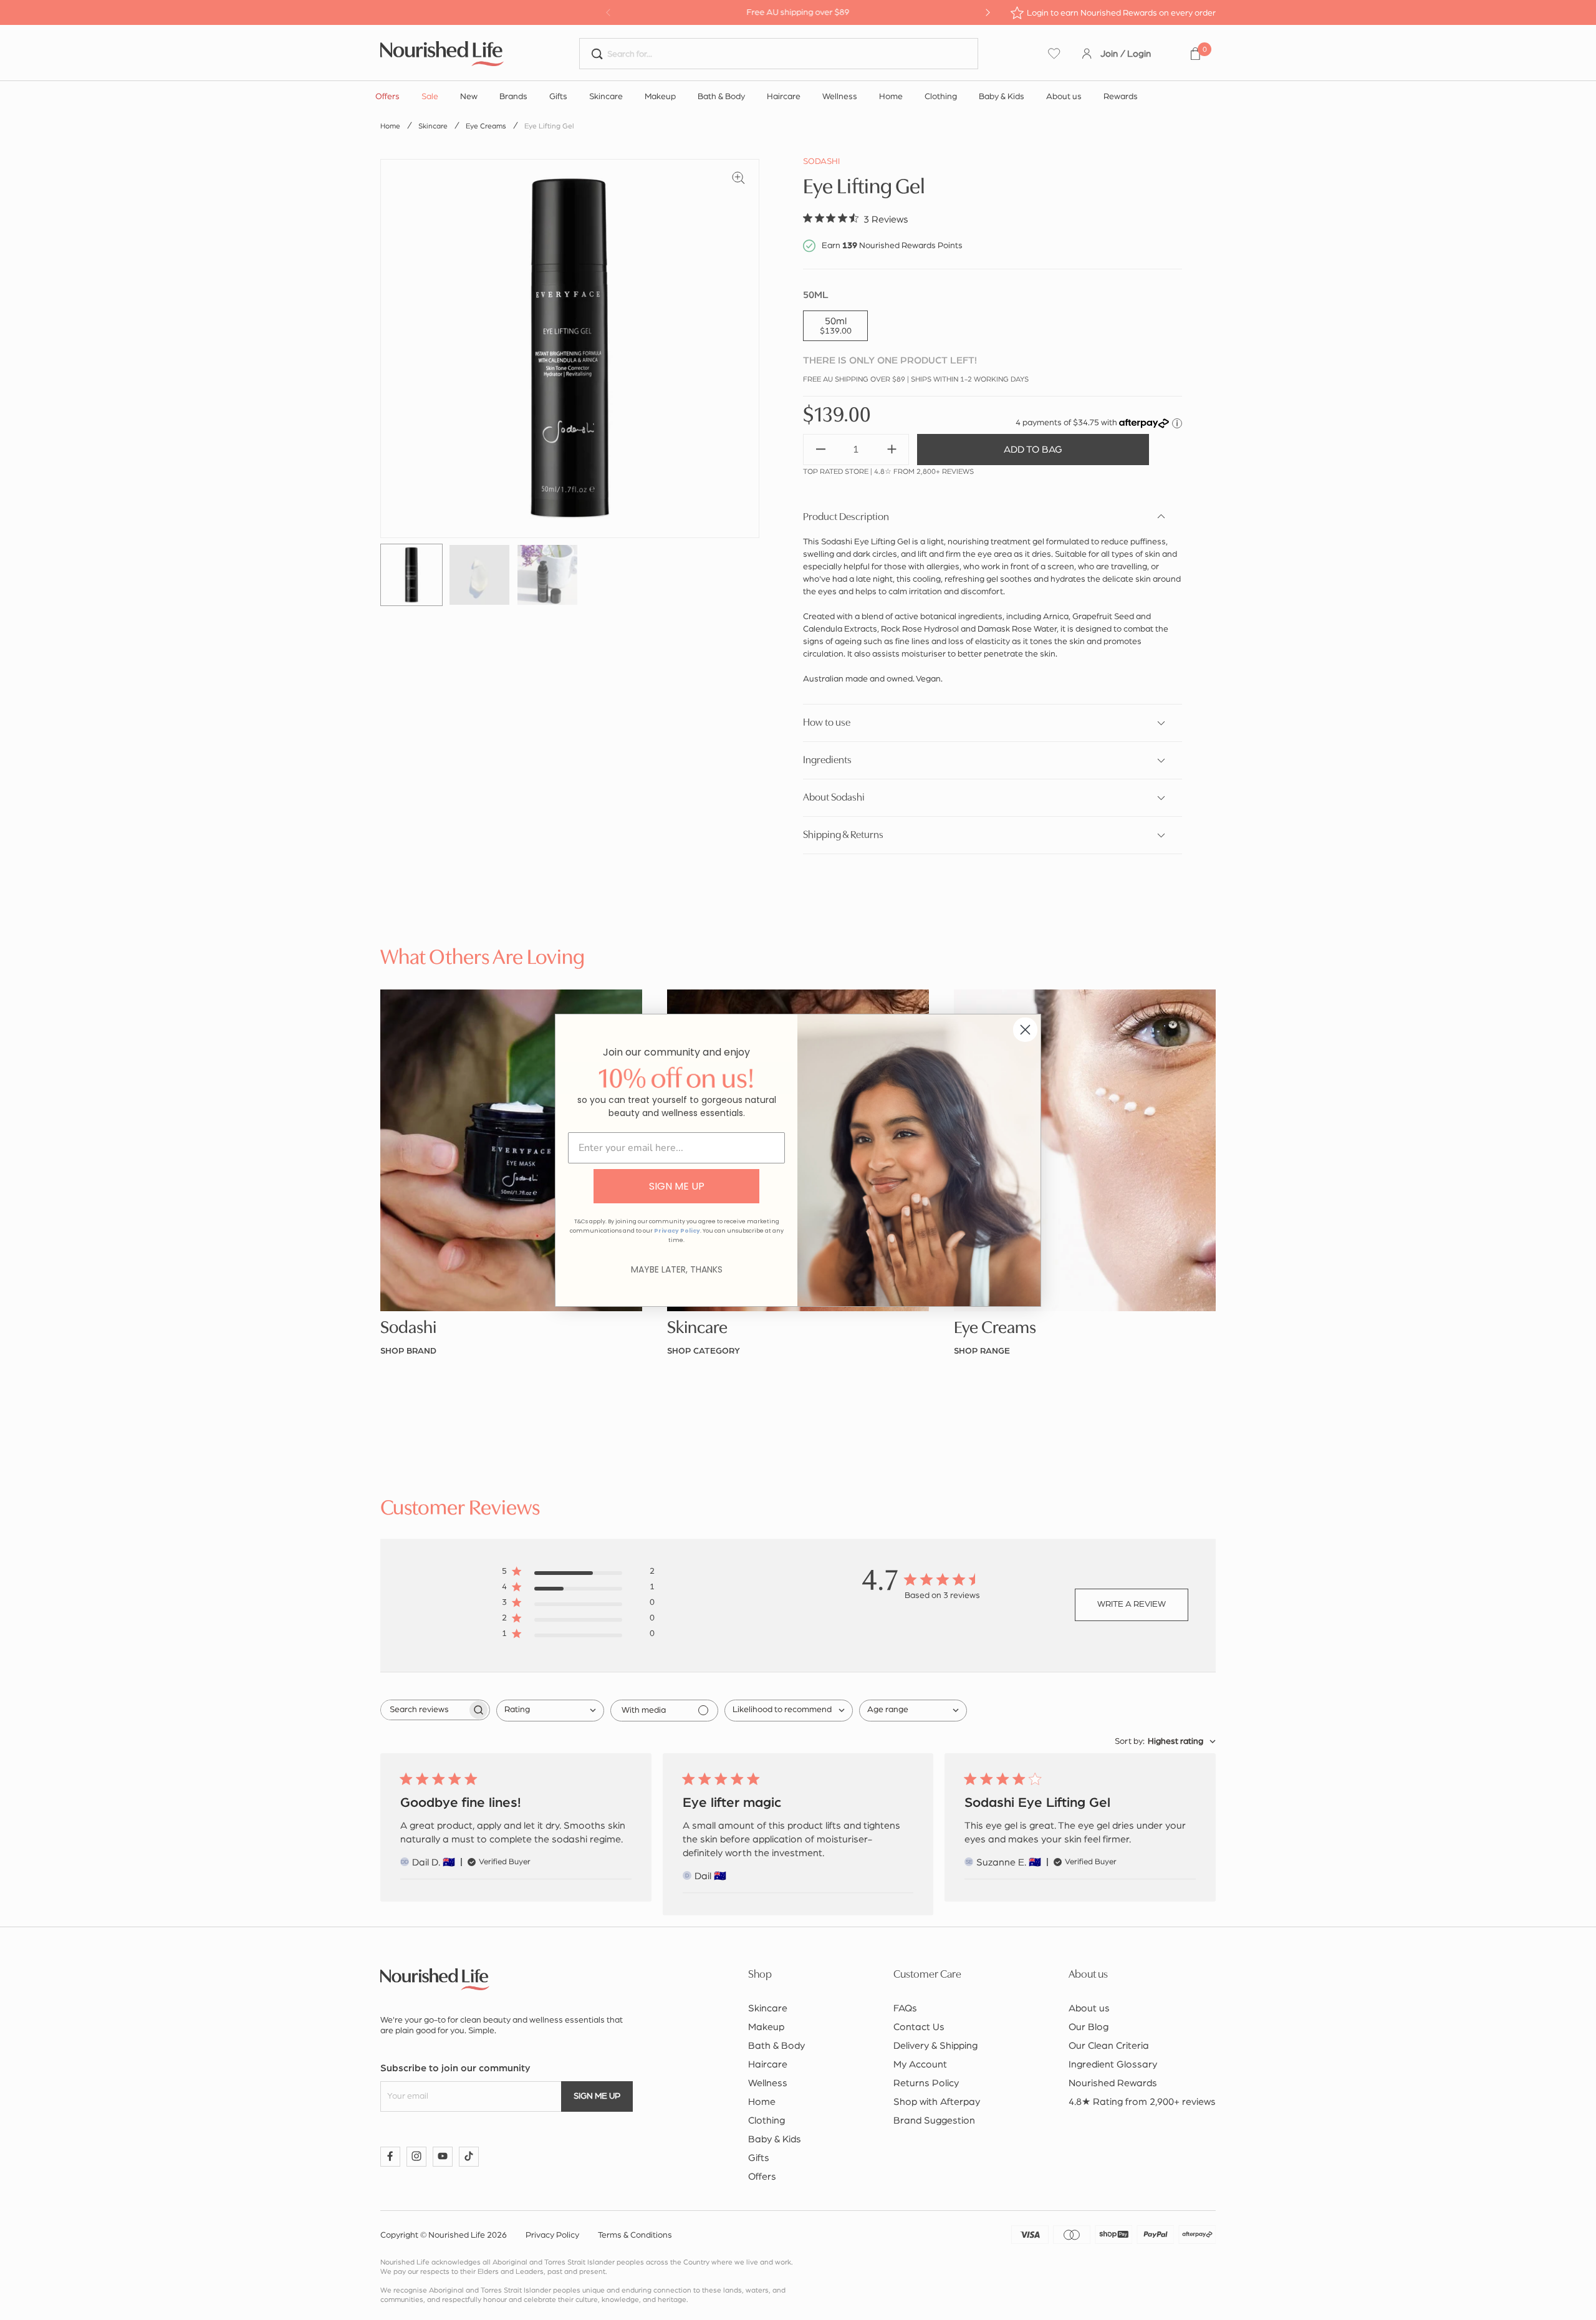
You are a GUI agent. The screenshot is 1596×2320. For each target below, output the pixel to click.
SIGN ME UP (677, 1186)
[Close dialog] (1025, 1030)
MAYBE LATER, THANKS (677, 1269)
